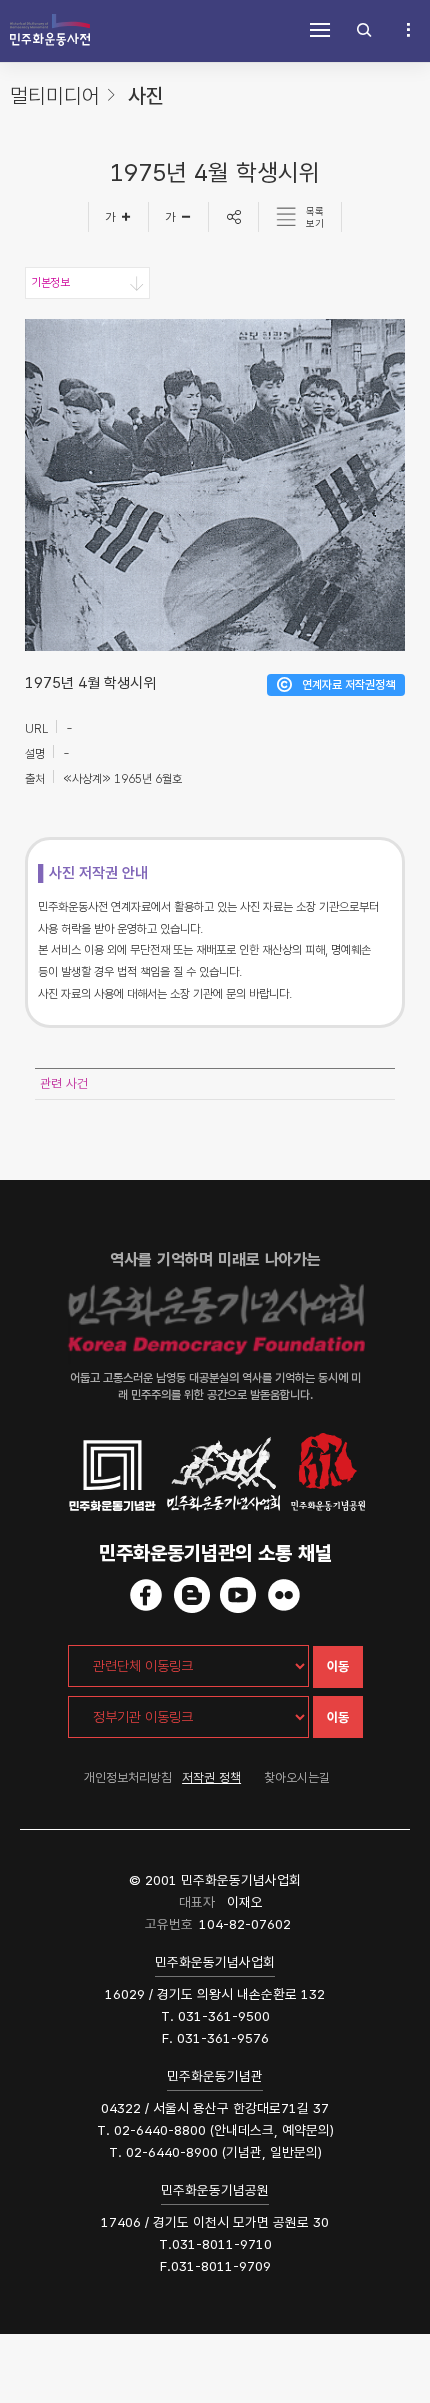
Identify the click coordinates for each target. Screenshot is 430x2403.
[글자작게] (179, 217)
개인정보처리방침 (128, 1777)
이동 (338, 1666)
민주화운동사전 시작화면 (50, 30)
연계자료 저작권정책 (348, 685)
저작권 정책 (211, 1777)
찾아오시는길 (297, 1777)
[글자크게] (118, 217)
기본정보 (50, 283)
